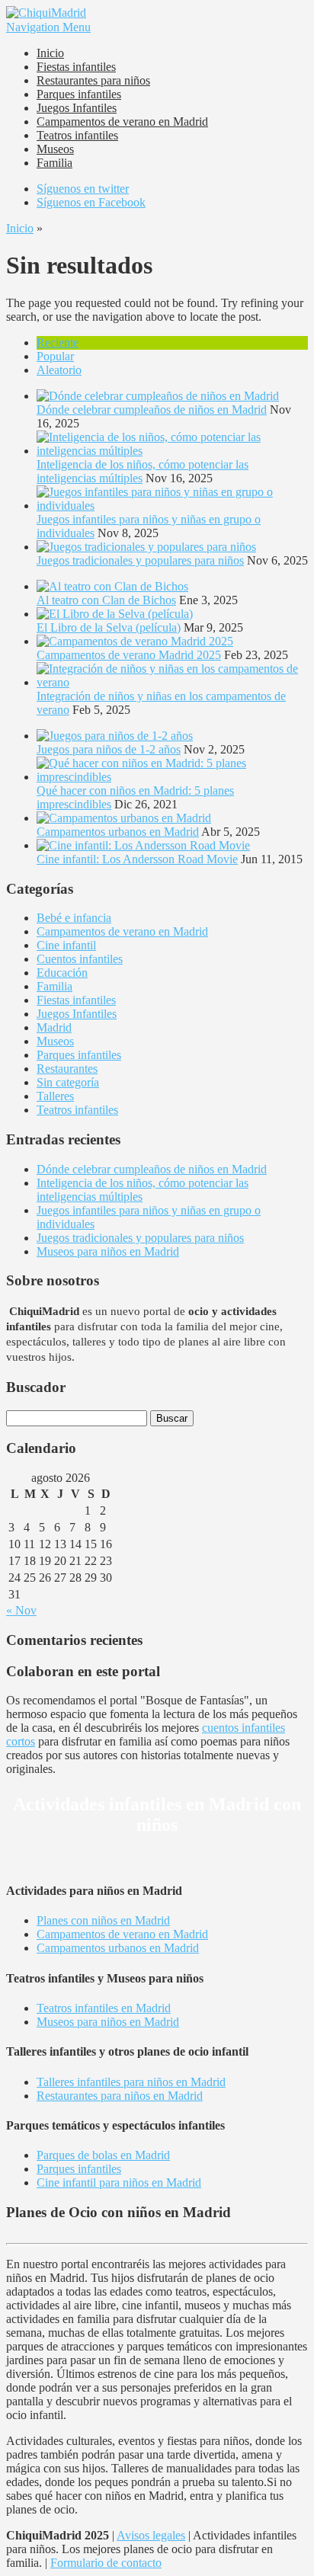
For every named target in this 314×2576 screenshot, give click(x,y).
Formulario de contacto (106, 2563)
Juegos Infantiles (77, 108)
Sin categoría (68, 1082)
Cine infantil (66, 945)
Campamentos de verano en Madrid (122, 122)
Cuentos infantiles (80, 959)
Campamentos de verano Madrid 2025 (129, 655)
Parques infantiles (79, 94)
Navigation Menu (48, 27)
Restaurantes (67, 1069)
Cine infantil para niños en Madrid (119, 2182)
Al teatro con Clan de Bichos (106, 600)
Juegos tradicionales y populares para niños (140, 560)
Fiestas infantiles (76, 67)
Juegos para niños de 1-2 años (109, 749)
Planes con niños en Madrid (103, 1920)
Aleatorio (59, 370)
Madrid (54, 1027)
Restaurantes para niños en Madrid (120, 2096)
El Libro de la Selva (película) (109, 627)
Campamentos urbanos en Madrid (118, 832)
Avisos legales (151, 2535)
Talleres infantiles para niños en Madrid (131, 2082)
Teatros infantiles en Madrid (104, 2008)
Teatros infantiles (77, 135)
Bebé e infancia (74, 918)
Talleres (55, 1096)
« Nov (21, 1610)
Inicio (50, 53)
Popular (55, 356)
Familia (54, 163)
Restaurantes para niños (93, 80)
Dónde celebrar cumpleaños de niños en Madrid (152, 410)
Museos (55, 149)
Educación (62, 973)
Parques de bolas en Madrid (103, 2155)
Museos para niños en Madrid (108, 1251)
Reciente (58, 342)
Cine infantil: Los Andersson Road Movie (137, 859)
